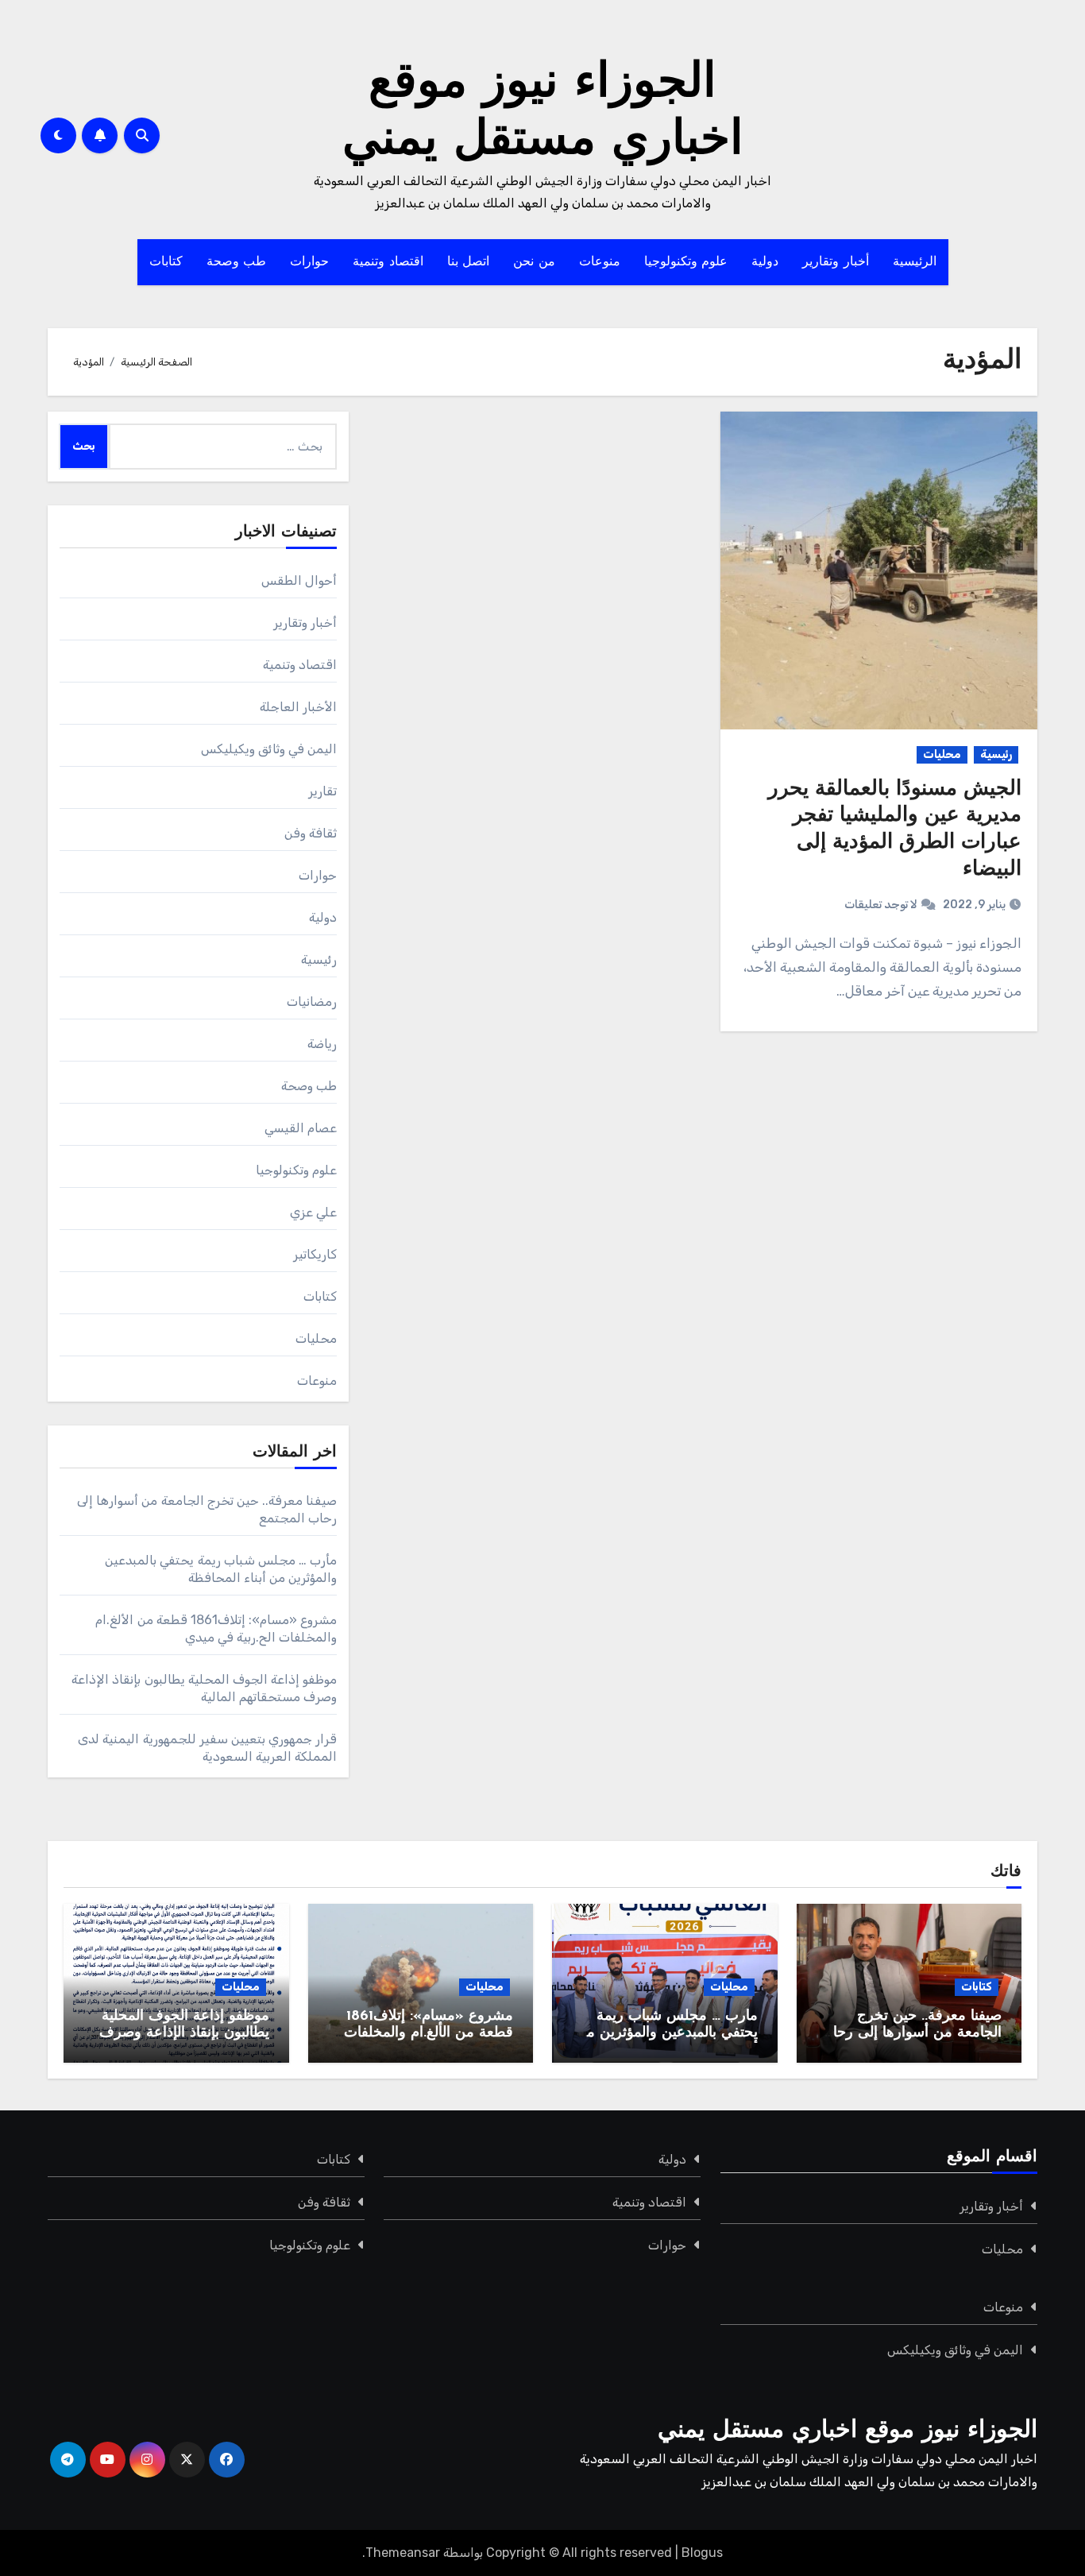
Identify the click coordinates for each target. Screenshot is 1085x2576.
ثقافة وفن (311, 833)
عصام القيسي (301, 1128)
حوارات (309, 262)
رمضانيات (312, 1002)
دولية (765, 262)
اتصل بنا (469, 262)
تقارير (322, 791)
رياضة (322, 1044)
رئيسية (996, 754)
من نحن (534, 262)
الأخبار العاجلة (298, 707)
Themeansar (403, 2553)
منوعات (600, 262)
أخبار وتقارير (836, 262)
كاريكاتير (315, 1254)
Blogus (702, 2553)
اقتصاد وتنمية (388, 262)
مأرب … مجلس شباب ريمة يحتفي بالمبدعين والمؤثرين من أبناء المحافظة (667, 2034)
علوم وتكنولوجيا (686, 262)
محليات (942, 754)
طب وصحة (237, 262)
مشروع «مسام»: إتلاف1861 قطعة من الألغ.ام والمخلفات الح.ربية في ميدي (429, 2034)
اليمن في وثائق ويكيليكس (269, 749)
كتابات (166, 262)
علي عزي (313, 1212)
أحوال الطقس (299, 580)
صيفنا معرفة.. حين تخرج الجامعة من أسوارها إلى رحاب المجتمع (911, 2034)
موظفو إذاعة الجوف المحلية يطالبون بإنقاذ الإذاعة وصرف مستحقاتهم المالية (184, 2034)
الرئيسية (915, 262)
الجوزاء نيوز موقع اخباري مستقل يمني (848, 2431)
